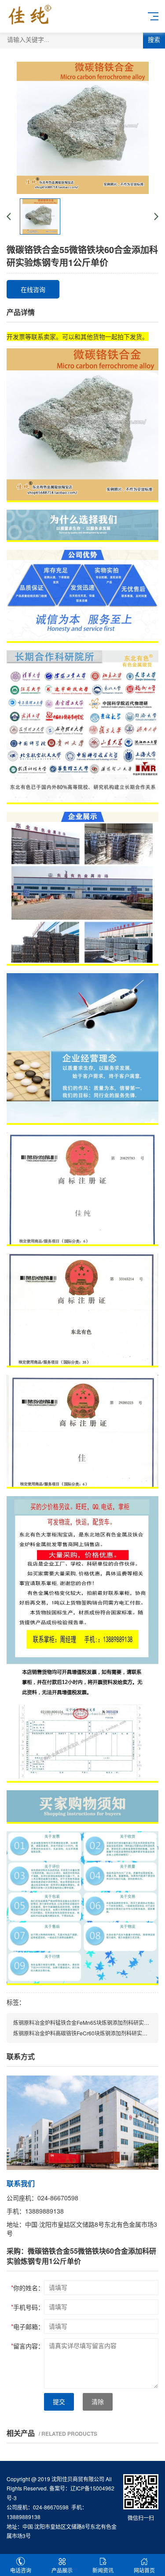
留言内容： (27, 2346)
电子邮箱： (27, 2326)
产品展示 (62, 2570)
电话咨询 (21, 2570)
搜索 (154, 40)
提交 (59, 2402)
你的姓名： (27, 2288)
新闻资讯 (103, 2570)
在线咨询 (33, 289)
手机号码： (27, 2307)
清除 (98, 2402)
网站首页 (144, 2570)
